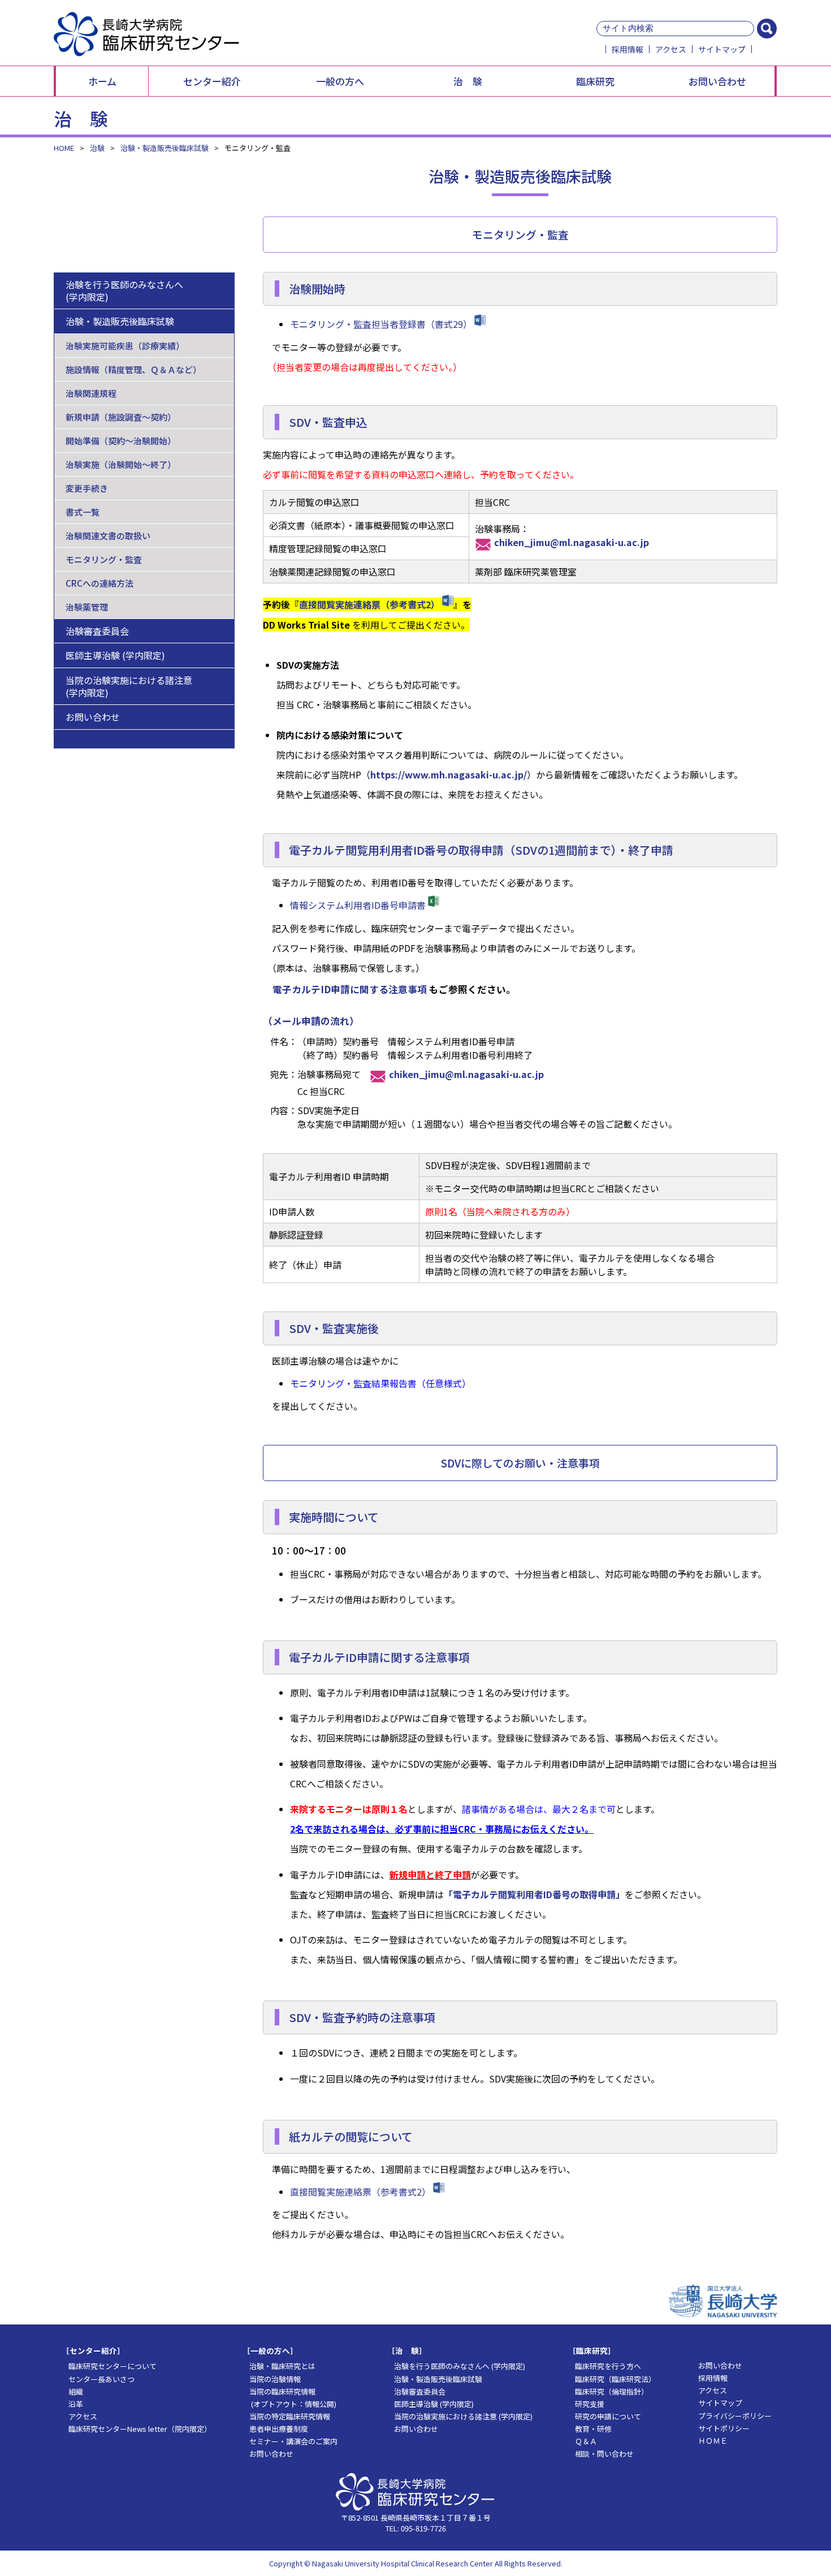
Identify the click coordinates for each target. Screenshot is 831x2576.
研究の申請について (604, 2416)
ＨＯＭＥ (709, 2441)
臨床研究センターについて (109, 2366)
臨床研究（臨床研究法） (612, 2379)
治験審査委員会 (97, 631)
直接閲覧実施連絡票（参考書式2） (369, 604)
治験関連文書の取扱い (108, 536)
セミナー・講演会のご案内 (290, 2441)
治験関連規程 (91, 393)
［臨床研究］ (592, 2350)
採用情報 (627, 49)
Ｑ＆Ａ (582, 2441)
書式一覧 (83, 512)
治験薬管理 (87, 607)
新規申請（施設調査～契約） (121, 417)
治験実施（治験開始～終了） (121, 464)
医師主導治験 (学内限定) (115, 655)
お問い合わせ (717, 81)
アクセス (671, 49)
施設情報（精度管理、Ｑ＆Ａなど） (133, 369)
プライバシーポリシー (731, 2416)
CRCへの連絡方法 (99, 583)
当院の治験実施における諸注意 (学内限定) (129, 686)
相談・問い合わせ (601, 2454)
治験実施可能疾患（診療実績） (125, 346)
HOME (64, 148)
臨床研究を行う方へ (604, 2366)
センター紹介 (212, 81)
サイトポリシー (720, 2428)
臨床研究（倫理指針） (608, 2391)
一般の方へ (340, 81)
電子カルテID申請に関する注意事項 (350, 989)
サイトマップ (722, 49)
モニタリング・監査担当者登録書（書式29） (381, 324)
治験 (97, 148)
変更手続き (87, 488)
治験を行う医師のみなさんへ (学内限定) (124, 291)
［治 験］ (407, 2350)
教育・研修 (590, 2429)
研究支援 (586, 2404)
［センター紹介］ (93, 2350)
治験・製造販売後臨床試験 (165, 148)
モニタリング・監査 (104, 559)
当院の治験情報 (271, 2379)
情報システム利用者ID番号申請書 (358, 905)
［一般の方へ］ (270, 2350)
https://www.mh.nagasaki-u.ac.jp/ (449, 774)
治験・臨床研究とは (279, 2366)
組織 (72, 2391)
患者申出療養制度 (275, 2429)
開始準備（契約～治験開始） (121, 441)
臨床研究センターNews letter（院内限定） (136, 2429)
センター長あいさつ (98, 2379)
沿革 (72, 2404)
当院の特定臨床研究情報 (286, 2416)
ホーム (102, 81)
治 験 (468, 81)
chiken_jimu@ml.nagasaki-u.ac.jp (572, 542)
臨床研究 (595, 81)
